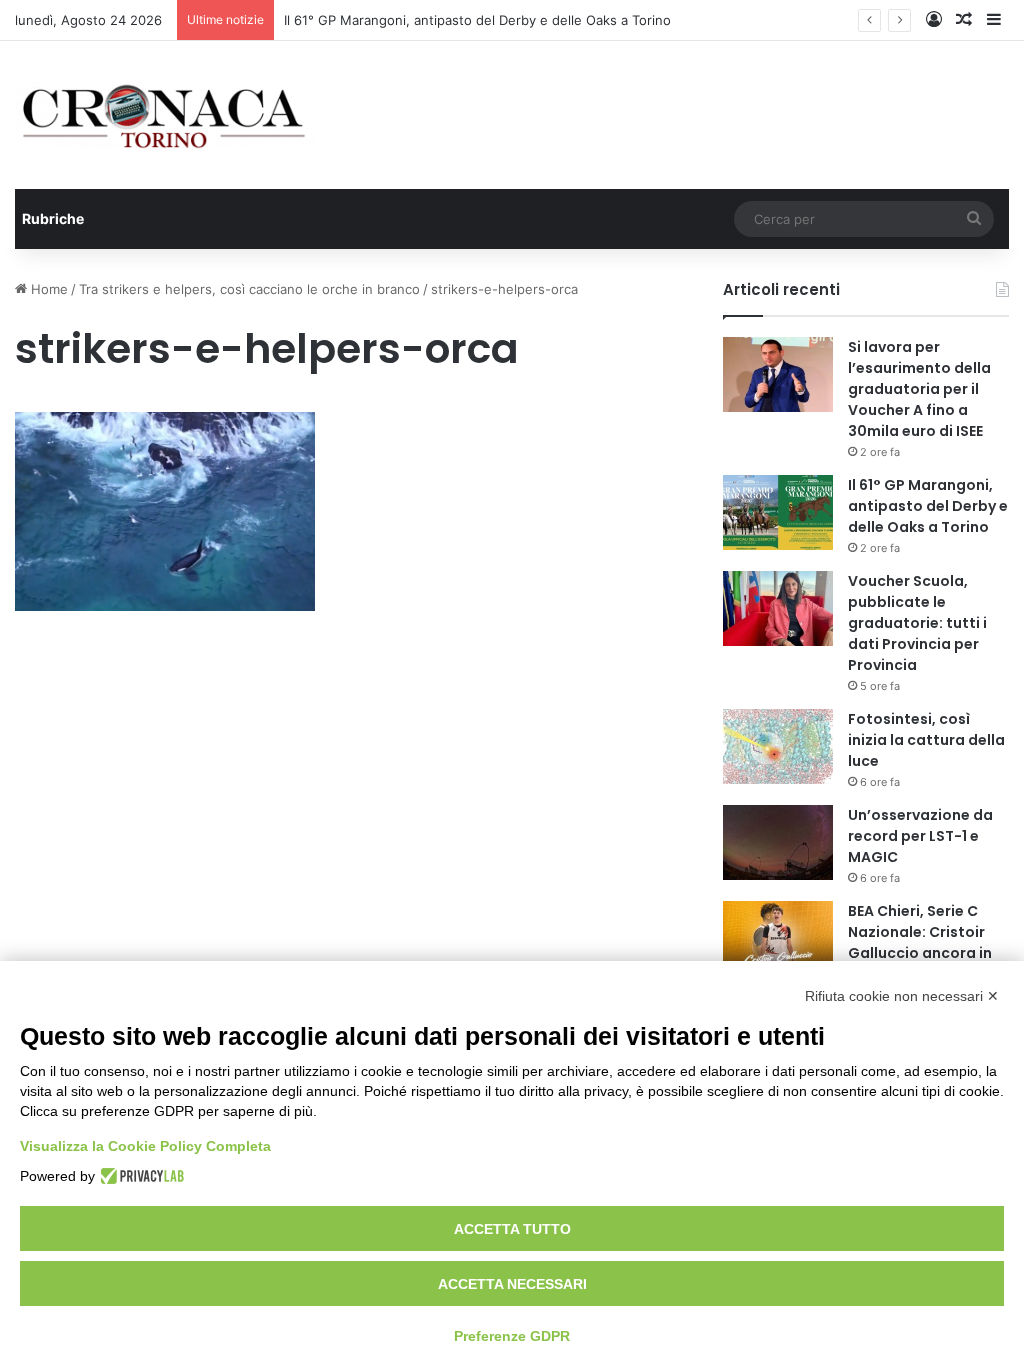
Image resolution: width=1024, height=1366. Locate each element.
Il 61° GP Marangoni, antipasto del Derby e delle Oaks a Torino (477, 20)
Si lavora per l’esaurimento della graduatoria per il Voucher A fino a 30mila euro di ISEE (919, 389)
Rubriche (53, 218)
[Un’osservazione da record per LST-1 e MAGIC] (778, 842)
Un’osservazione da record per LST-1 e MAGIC (920, 836)
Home (47, 289)
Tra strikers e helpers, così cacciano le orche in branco (249, 289)
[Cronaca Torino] (165, 115)
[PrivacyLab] (139, 1176)
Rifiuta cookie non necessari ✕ (902, 996)
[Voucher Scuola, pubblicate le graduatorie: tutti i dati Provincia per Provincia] (778, 608)
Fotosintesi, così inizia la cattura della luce (926, 740)
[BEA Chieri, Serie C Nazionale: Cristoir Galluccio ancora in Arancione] (778, 938)
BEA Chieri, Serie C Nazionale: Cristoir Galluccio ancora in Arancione (920, 942)
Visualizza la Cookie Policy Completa (145, 1146)
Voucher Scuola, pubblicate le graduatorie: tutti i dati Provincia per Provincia (917, 623)
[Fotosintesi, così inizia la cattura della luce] (778, 746)
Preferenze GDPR (512, 1336)
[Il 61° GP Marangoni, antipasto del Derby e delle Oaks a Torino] (778, 512)
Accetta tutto (512, 1229)
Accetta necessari (512, 1284)
